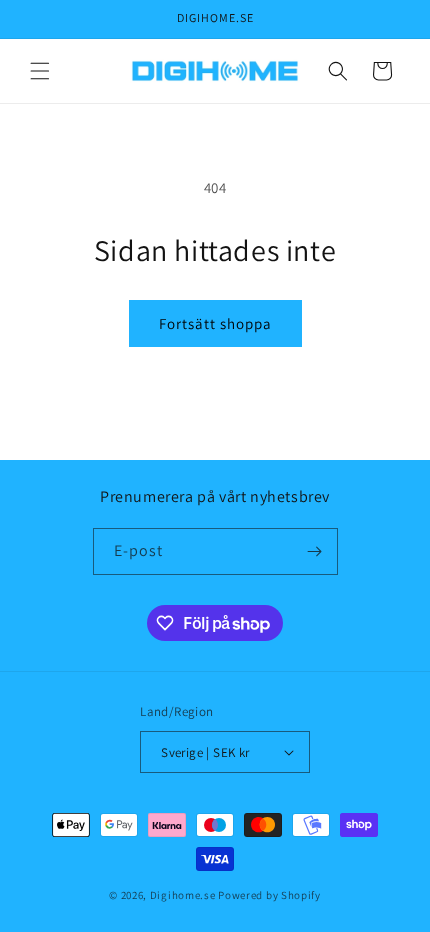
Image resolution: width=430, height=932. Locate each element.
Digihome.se (183, 895)
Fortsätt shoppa (215, 323)
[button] (40, 71)
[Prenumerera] (315, 551)
